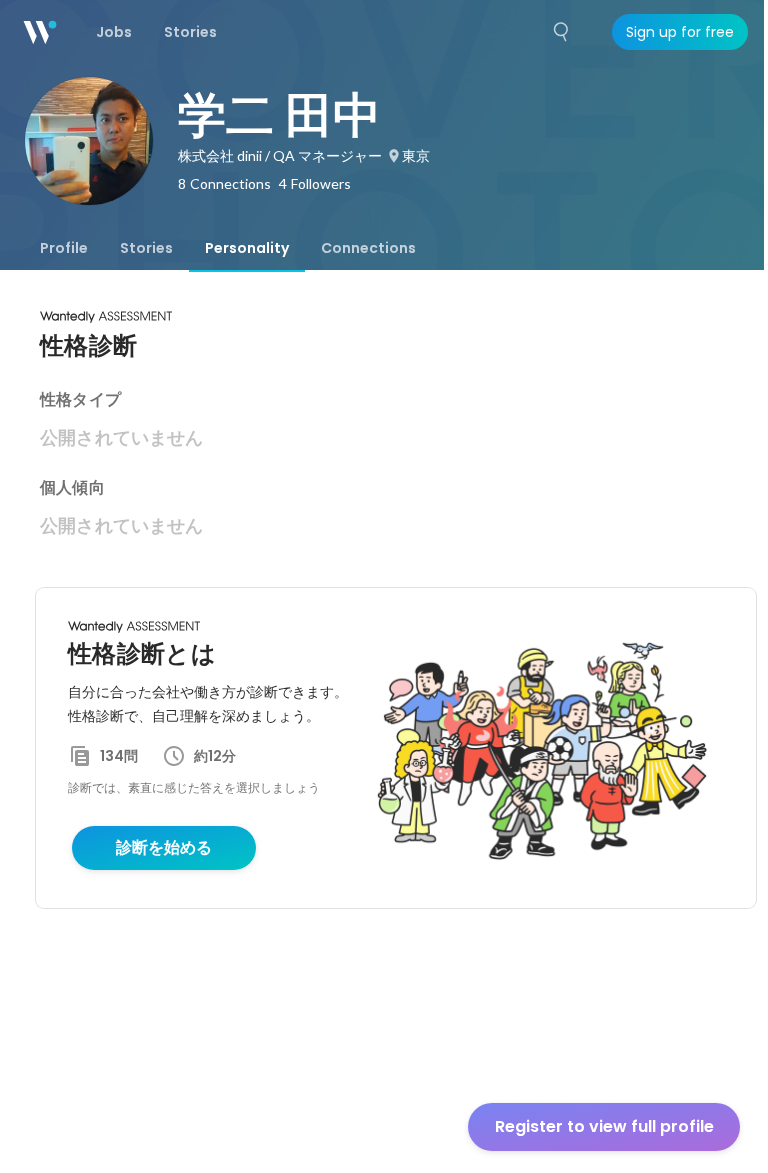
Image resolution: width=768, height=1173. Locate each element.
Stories (146, 248)
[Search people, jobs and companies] (562, 32)
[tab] (64, 248)
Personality (247, 248)
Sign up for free (680, 32)
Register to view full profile (604, 1126)
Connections (368, 248)
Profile (64, 248)
